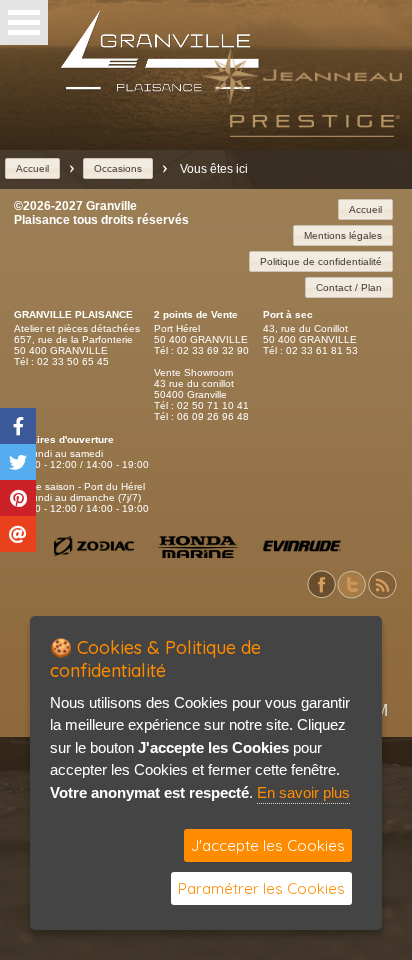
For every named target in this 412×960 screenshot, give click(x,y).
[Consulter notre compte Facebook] (322, 595)
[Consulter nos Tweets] (352, 595)
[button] (32, 168)
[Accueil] (160, 87)
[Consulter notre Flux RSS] (382, 595)
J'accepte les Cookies (268, 845)
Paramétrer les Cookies (261, 888)
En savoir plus (303, 792)
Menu (24, 22)
